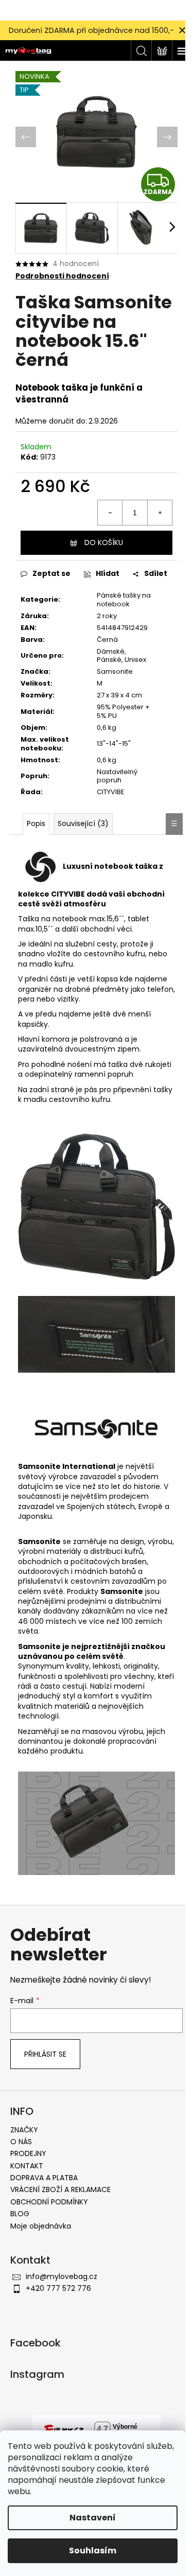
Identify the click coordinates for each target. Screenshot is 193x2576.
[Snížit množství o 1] (110, 513)
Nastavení (93, 2518)
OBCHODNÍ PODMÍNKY (49, 2202)
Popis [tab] (36, 823)
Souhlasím (93, 2551)
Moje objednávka (41, 2226)
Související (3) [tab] (83, 823)
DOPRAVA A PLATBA (44, 2178)
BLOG (20, 2214)
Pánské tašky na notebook (124, 600)
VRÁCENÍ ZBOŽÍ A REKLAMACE (60, 2189)
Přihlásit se (45, 2054)
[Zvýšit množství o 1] (160, 513)
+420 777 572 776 (58, 2288)
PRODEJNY (28, 2153)
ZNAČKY (24, 2130)
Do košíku (104, 542)
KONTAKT (27, 2166)
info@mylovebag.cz (62, 2276)
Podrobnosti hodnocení (62, 276)
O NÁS (21, 2142)
